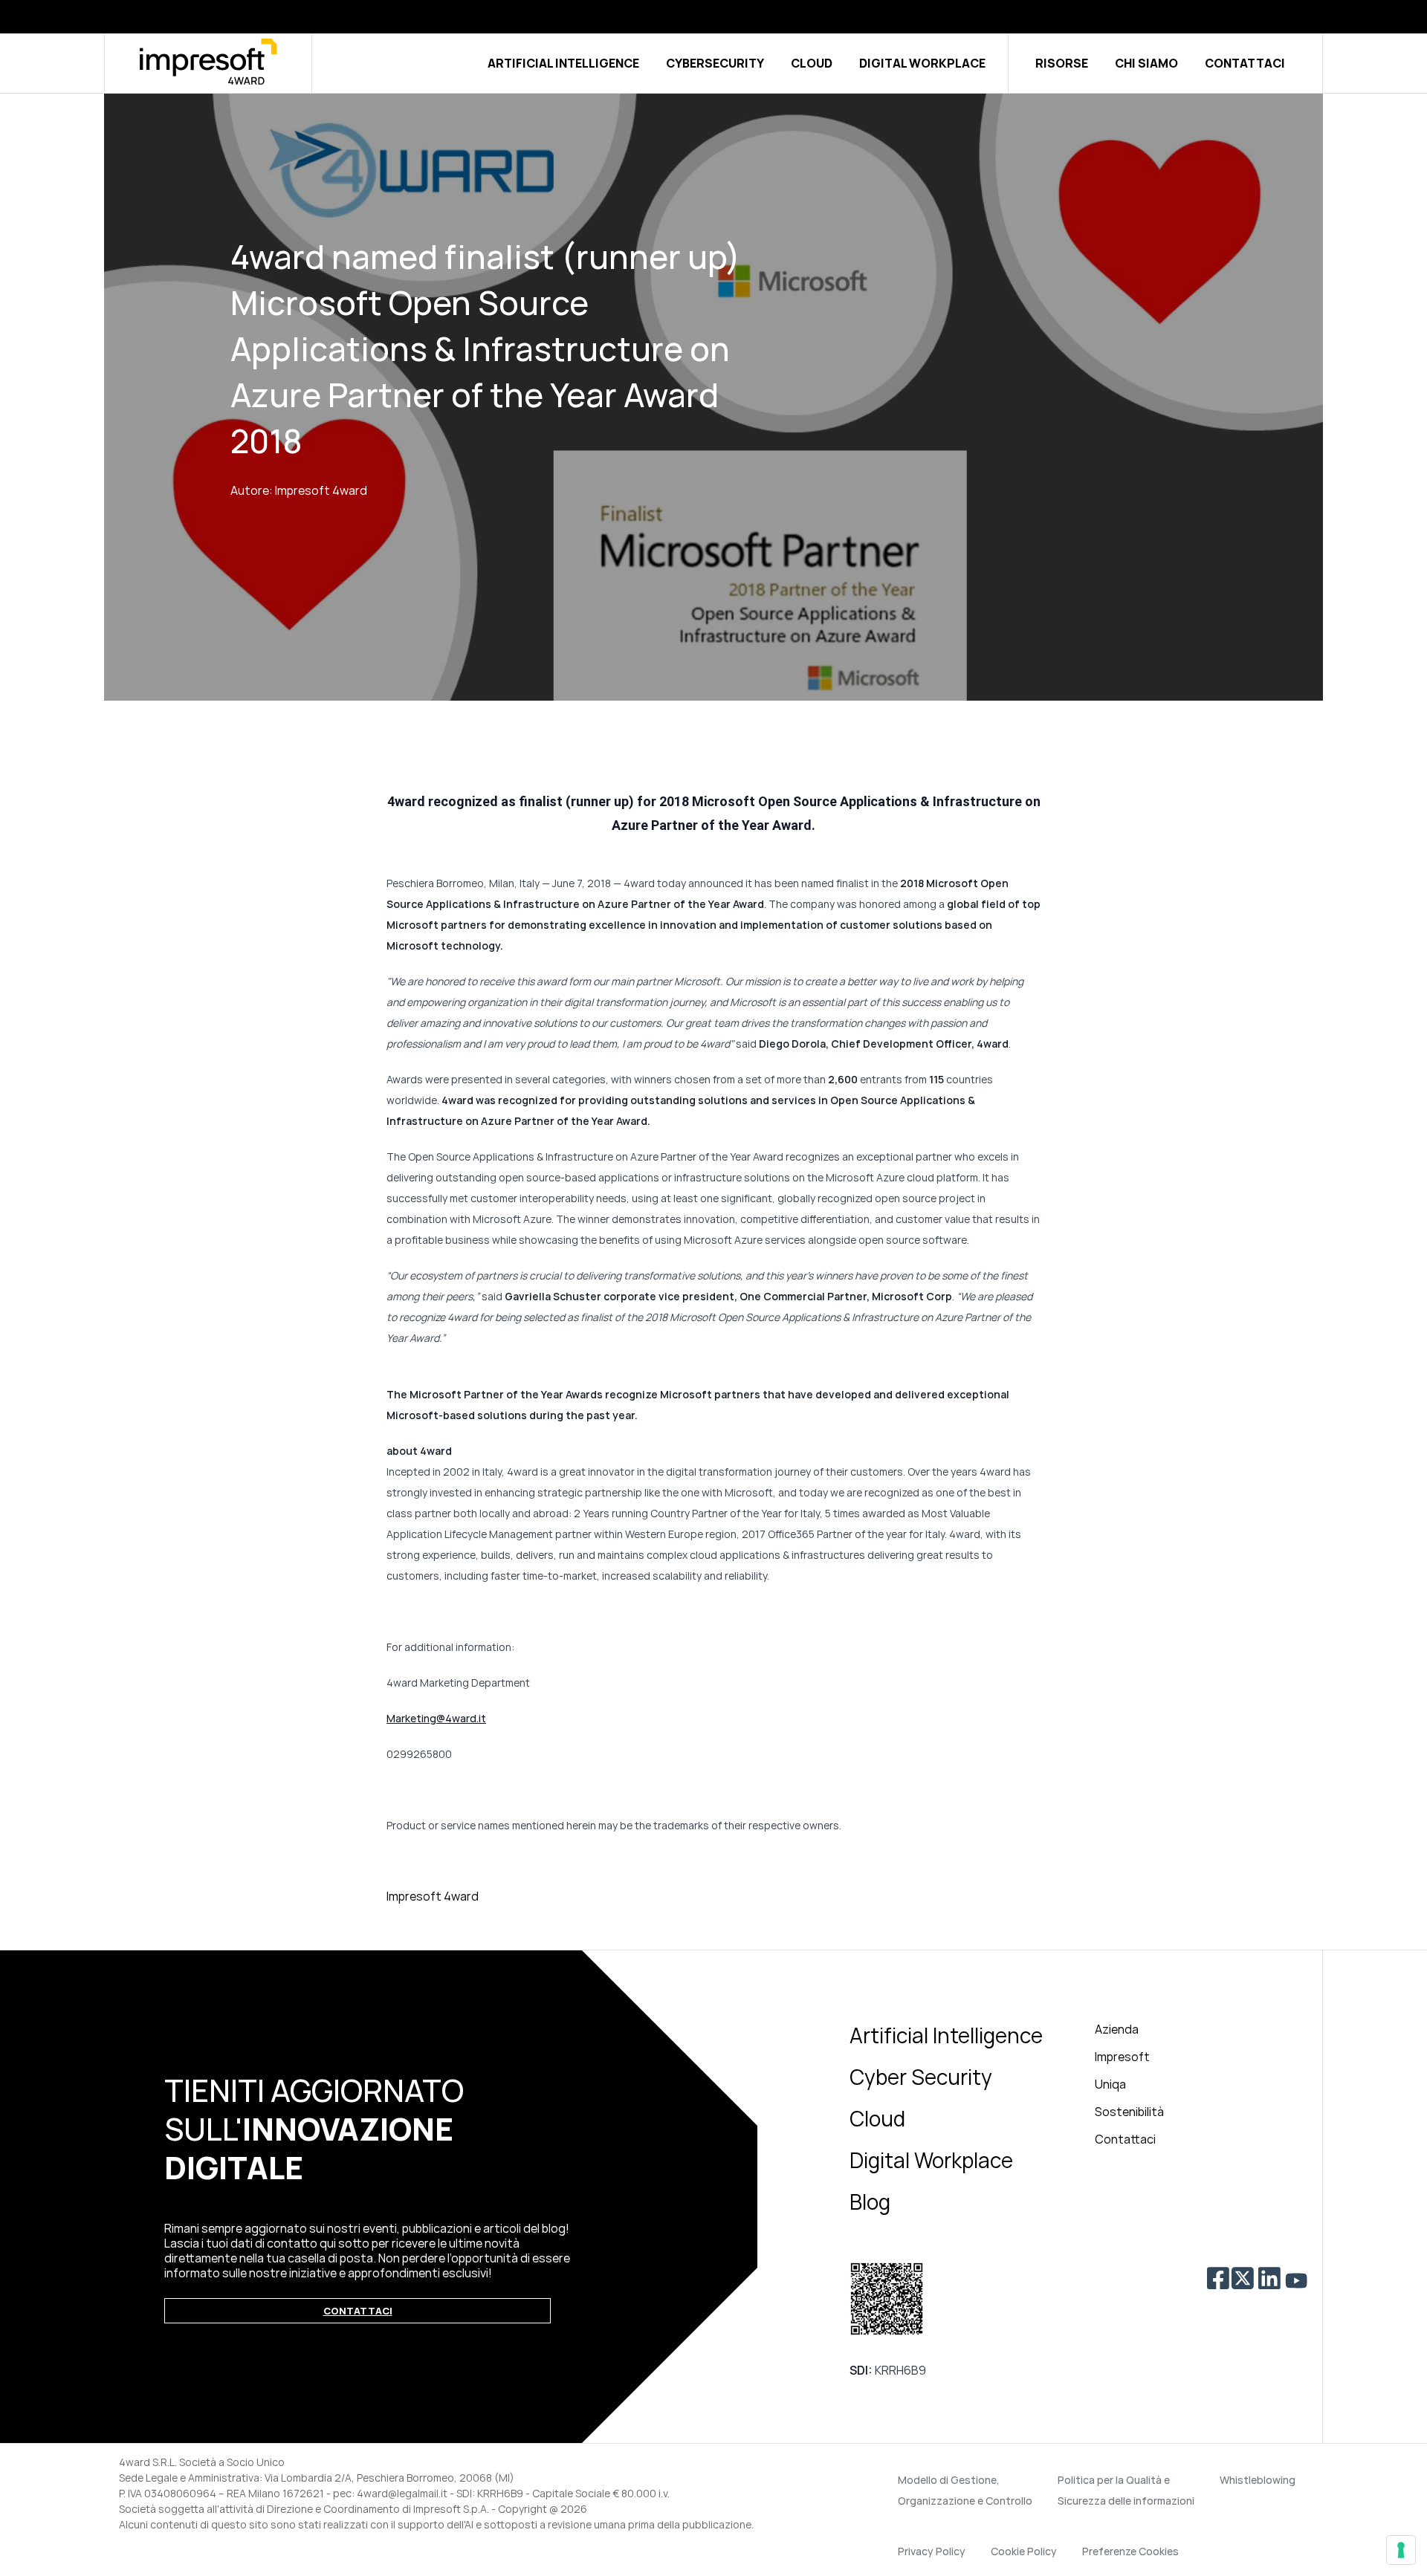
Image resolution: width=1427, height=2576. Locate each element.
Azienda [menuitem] (1117, 2029)
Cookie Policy (1024, 2551)
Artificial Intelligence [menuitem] (946, 2035)
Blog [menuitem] (870, 2202)
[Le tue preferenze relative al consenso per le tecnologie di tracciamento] (1401, 2550)
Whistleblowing (1258, 2480)
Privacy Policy (932, 2551)
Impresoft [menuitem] (1122, 2057)
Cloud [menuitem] (877, 2118)
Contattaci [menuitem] (1125, 2139)
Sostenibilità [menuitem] (1129, 2112)
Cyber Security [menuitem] (921, 2077)
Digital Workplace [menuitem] (931, 2160)
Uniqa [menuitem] (1110, 2084)
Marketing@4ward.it (436, 1718)
